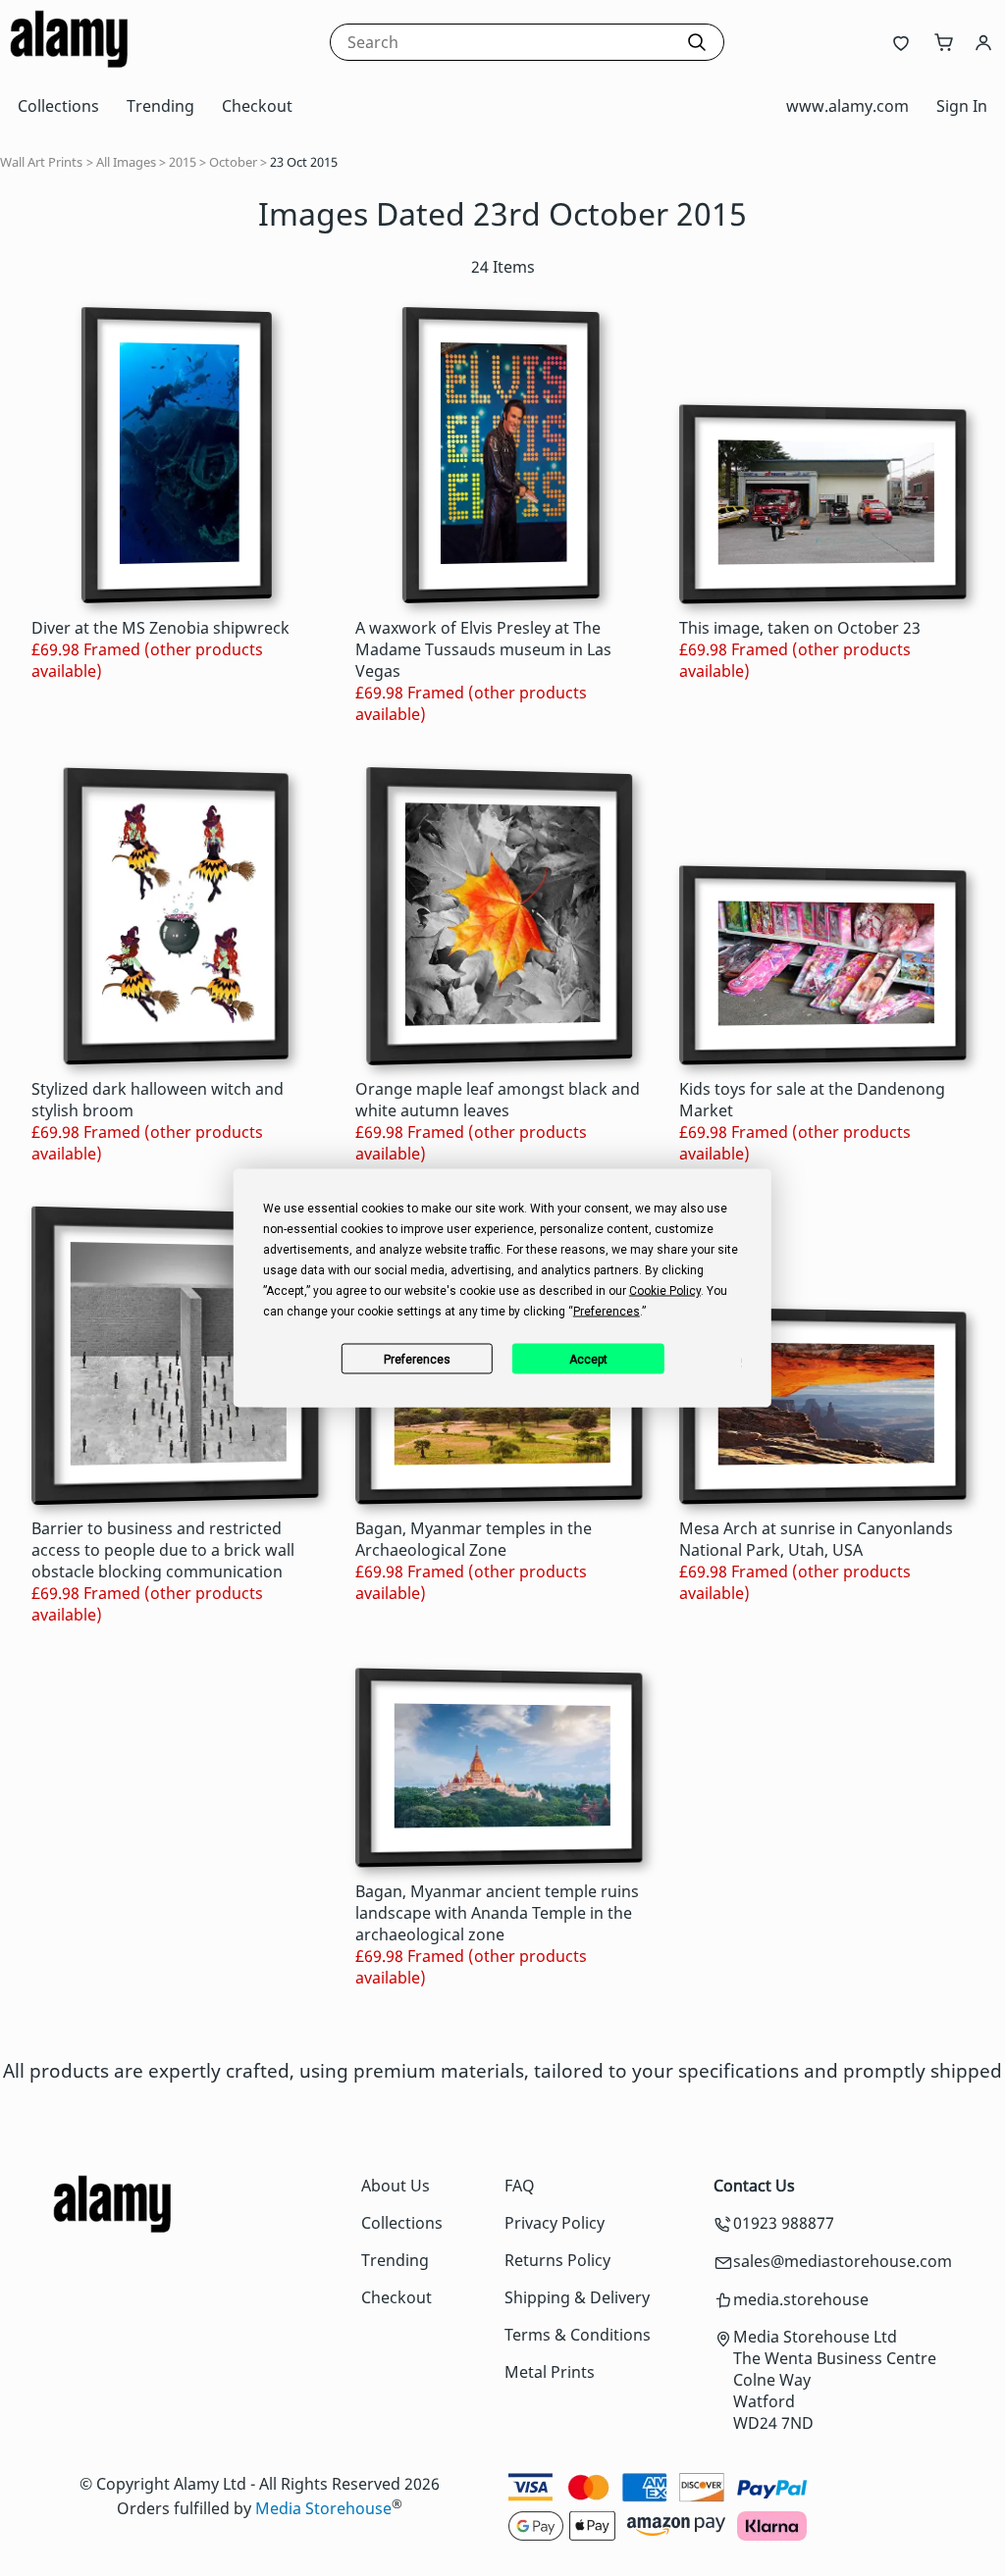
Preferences (417, 1359)
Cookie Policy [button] (665, 1291)
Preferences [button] (607, 1312)
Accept (588, 1359)
